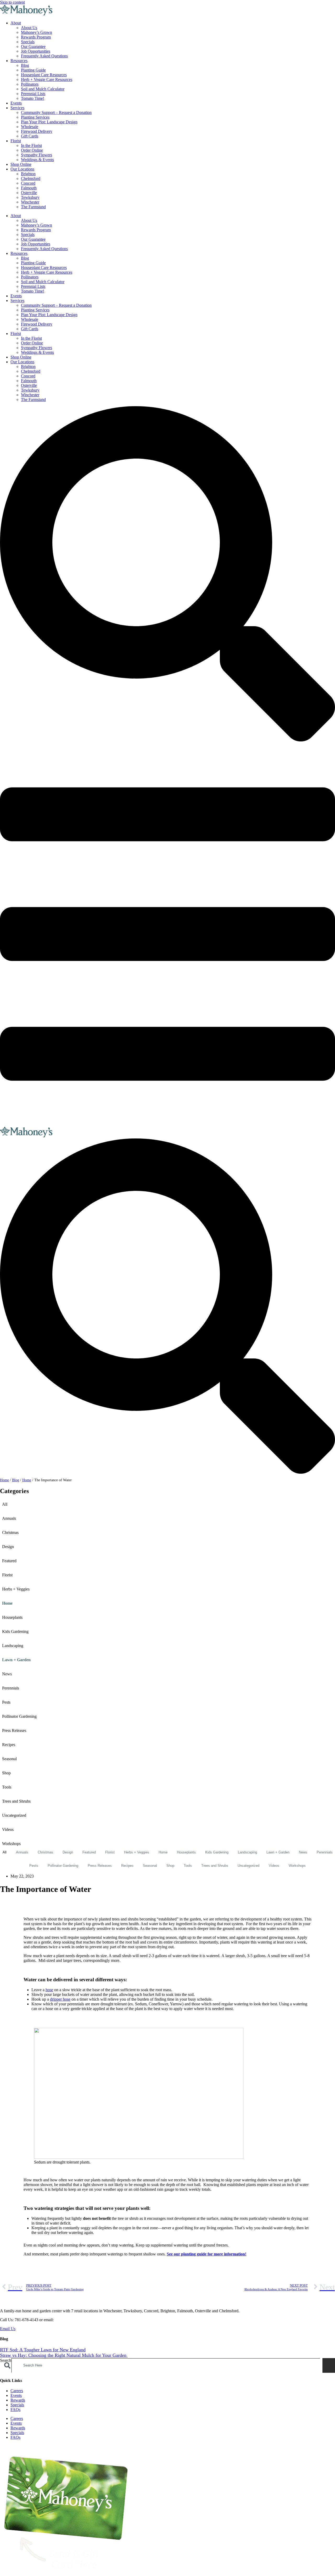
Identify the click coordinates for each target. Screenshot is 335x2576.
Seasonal (9, 1759)
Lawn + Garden (16, 1660)
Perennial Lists (33, 94)
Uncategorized (14, 1815)
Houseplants (12, 1617)
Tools (7, 1787)
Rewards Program (36, 37)
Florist (16, 141)
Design (8, 1547)
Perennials (11, 1688)
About (16, 23)
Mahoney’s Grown (37, 32)
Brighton (28, 174)
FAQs (15, 2410)
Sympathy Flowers (37, 155)
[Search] (329, 2365)
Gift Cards (30, 136)
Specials (28, 42)
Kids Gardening (15, 1631)
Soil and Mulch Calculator (43, 89)
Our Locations (22, 169)
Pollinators (30, 84)
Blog (25, 65)
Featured (9, 1561)
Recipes (9, 1745)
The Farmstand (33, 207)
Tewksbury (30, 197)
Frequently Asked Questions (44, 56)
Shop (6, 1773)
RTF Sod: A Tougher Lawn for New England (43, 2350)
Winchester (30, 202)
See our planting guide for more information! (206, 2254)
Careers (17, 2391)
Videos (8, 1829)
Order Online (32, 150)
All (5, 1504)
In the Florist (31, 145)
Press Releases (14, 1730)
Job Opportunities (36, 51)
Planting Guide (33, 70)
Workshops (11, 1844)
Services (17, 108)
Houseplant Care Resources (44, 75)
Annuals (9, 1518)
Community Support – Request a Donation (56, 112)
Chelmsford (31, 178)
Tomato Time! (33, 98)
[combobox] (166, 2365)
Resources (19, 61)
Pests (6, 1702)
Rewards (18, 2400)
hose (49, 1990)
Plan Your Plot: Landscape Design (49, 122)
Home (4, 1480)
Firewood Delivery (37, 131)
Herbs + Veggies (16, 1589)
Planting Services (35, 117)
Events (16, 103)
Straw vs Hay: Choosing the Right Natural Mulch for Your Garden (64, 2355)
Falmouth (29, 188)
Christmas (10, 1532)
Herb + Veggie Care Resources (47, 79)
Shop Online (21, 164)
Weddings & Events (37, 160)
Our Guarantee (33, 46)
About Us (29, 28)
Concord (28, 183)
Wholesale (30, 127)
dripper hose (60, 1999)
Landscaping (13, 1646)
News (7, 1674)
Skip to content (12, 2)
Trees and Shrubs (16, 1801)
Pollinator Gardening (19, 1716)
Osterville (29, 193)
